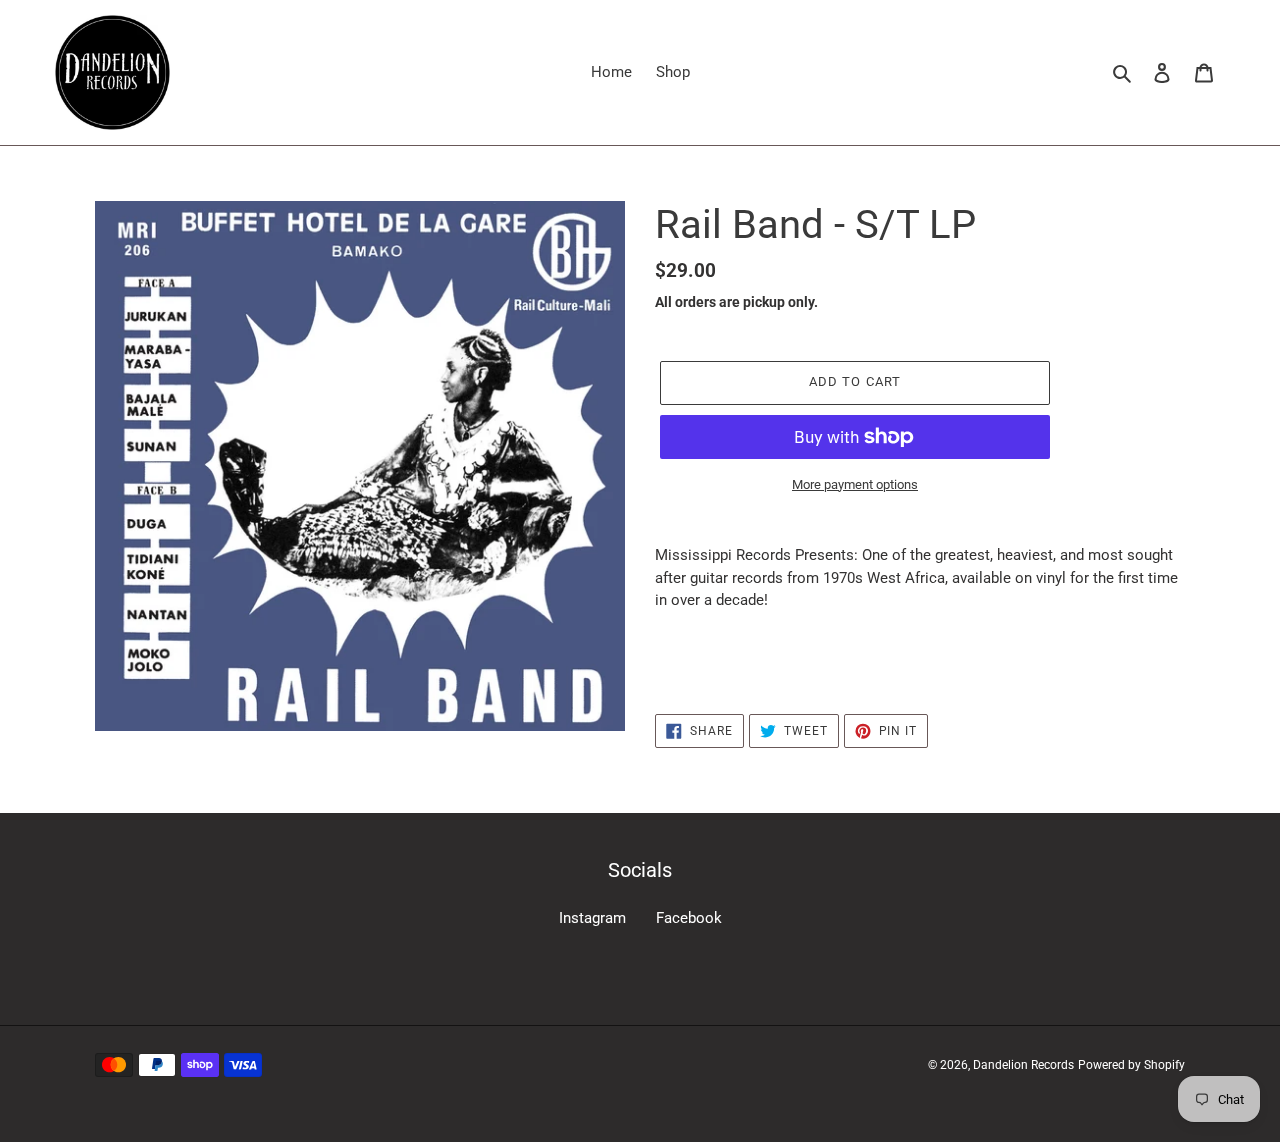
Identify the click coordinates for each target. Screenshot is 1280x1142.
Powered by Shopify (1131, 1065)
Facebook (689, 918)
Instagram (592, 918)
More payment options (855, 484)
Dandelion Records (1023, 1065)
